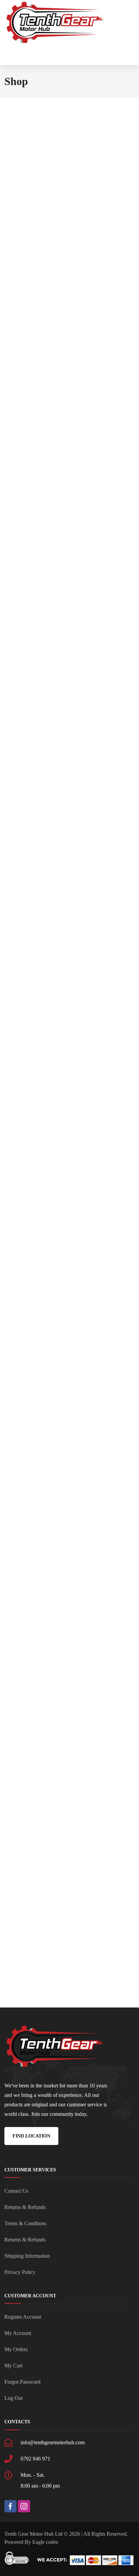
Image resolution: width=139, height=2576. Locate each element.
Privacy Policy (20, 2272)
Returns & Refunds (25, 2207)
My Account (18, 2333)
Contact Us (16, 2191)
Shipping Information (27, 2256)
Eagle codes (45, 2542)
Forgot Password (22, 2382)
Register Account (23, 2317)
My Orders (16, 2349)
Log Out (13, 2398)
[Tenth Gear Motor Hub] (55, 23)
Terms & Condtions (25, 2223)
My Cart (13, 2366)
